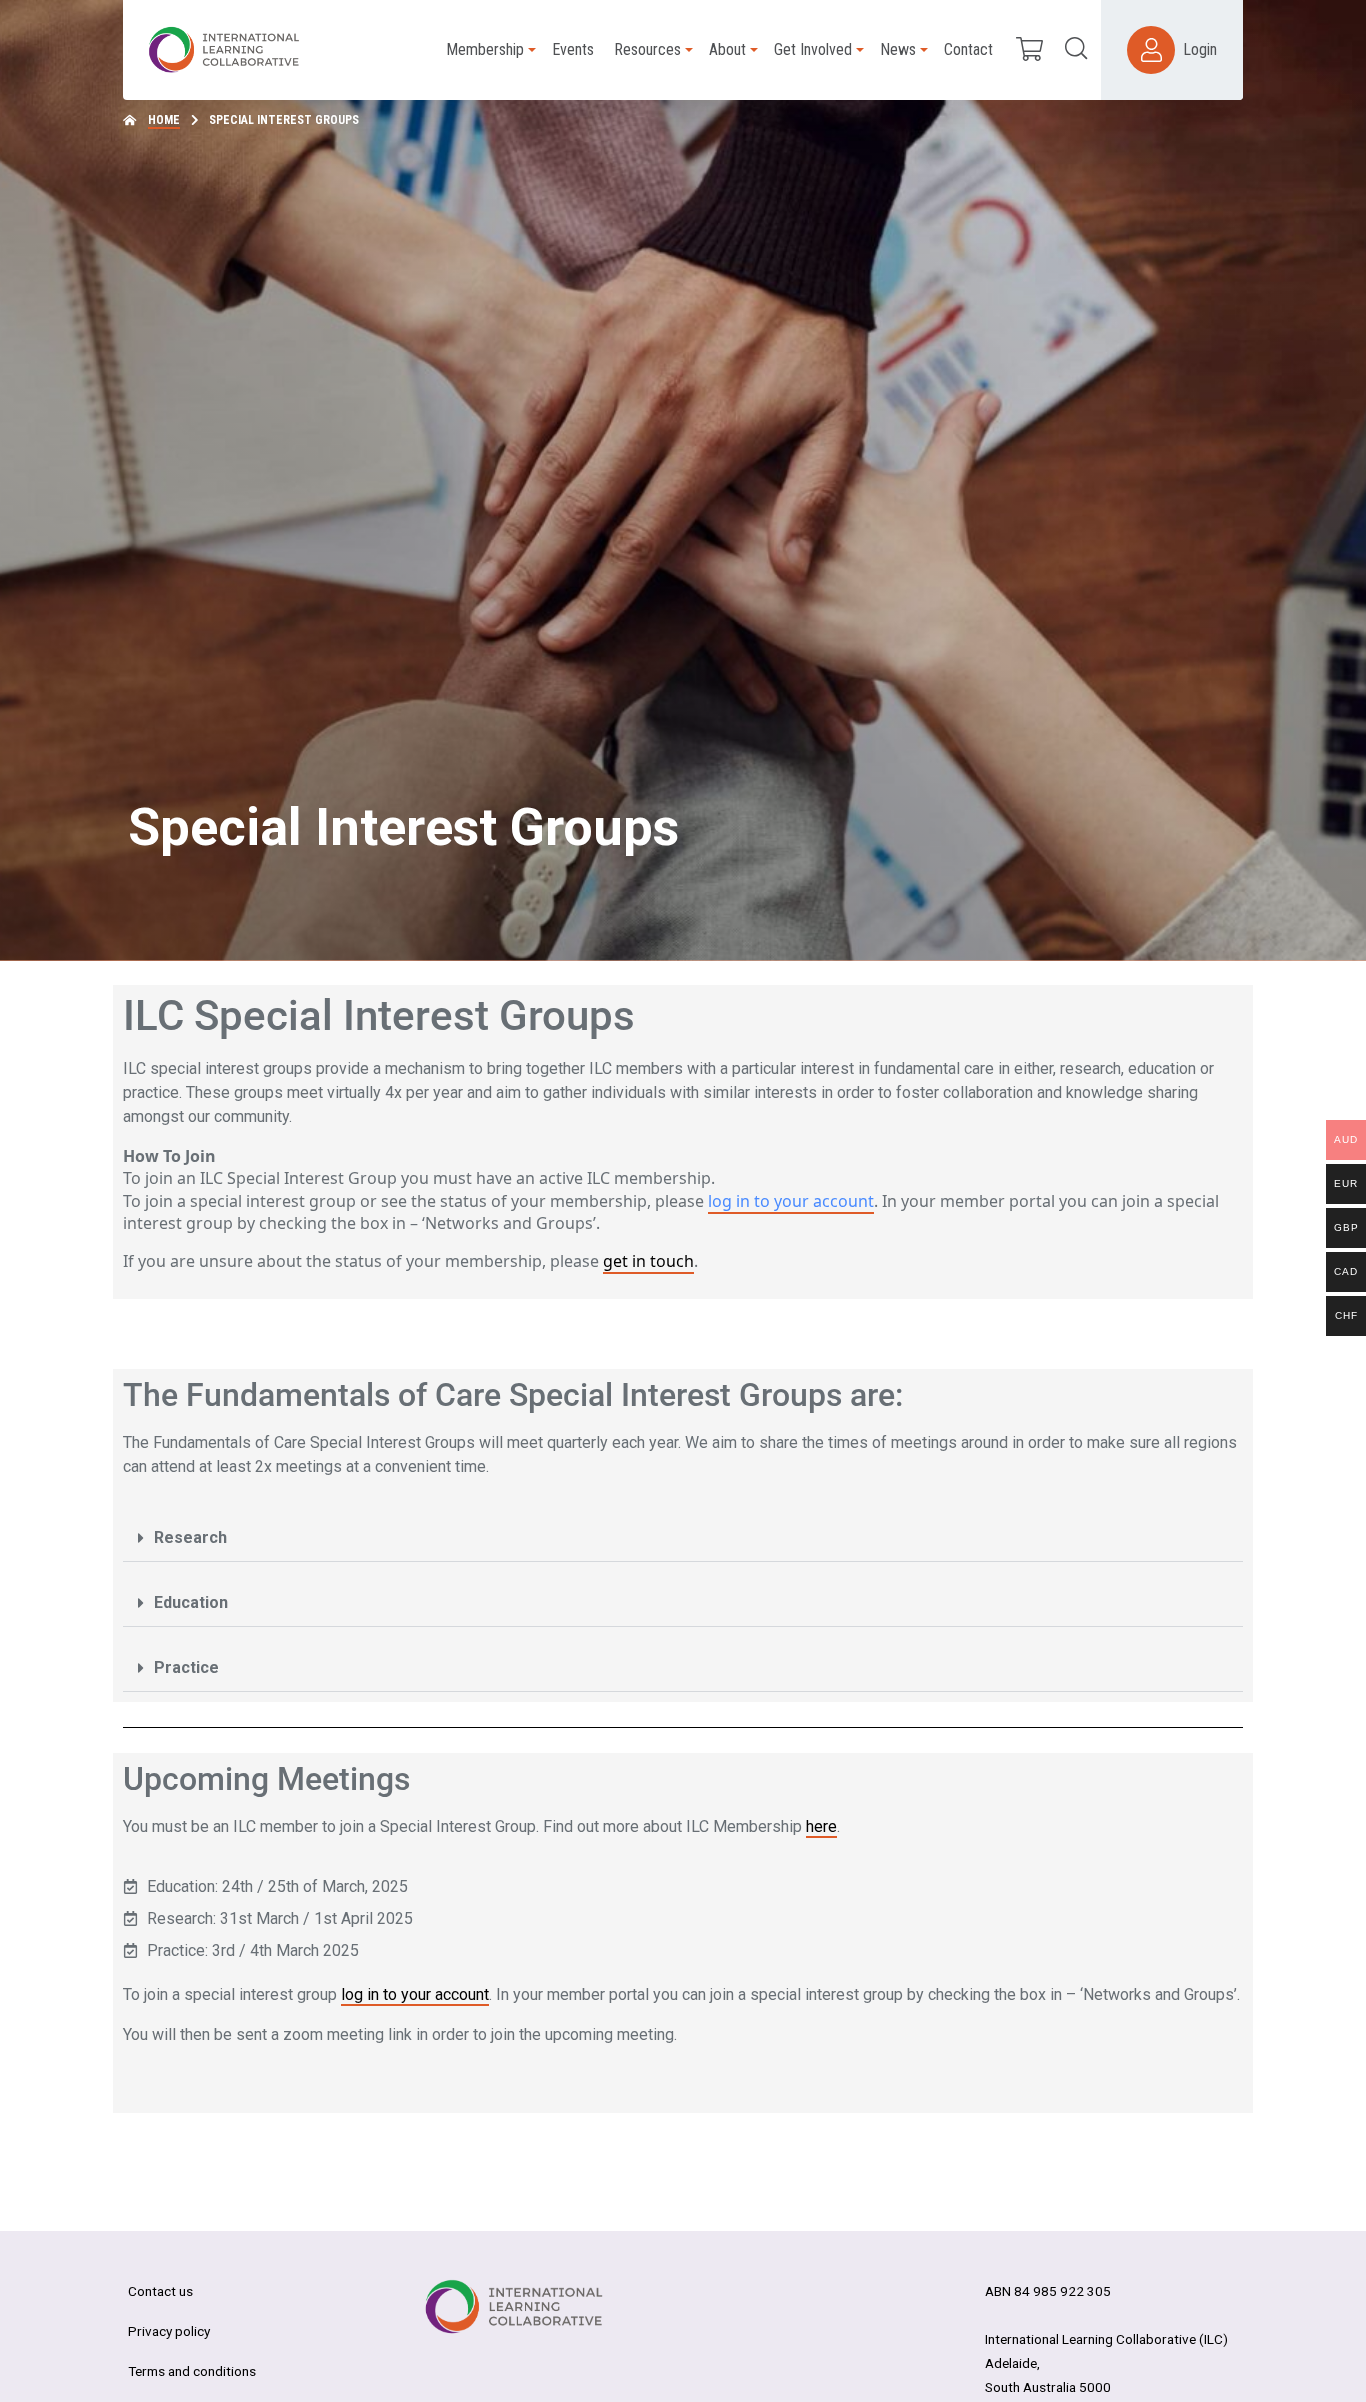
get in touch (648, 1261)
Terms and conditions (192, 2371)
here (821, 1826)
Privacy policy (169, 2331)
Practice (186, 1667)
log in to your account (791, 1201)
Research (190, 1537)
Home (164, 120)
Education (191, 1602)
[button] (683, 1538)
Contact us (160, 2291)
